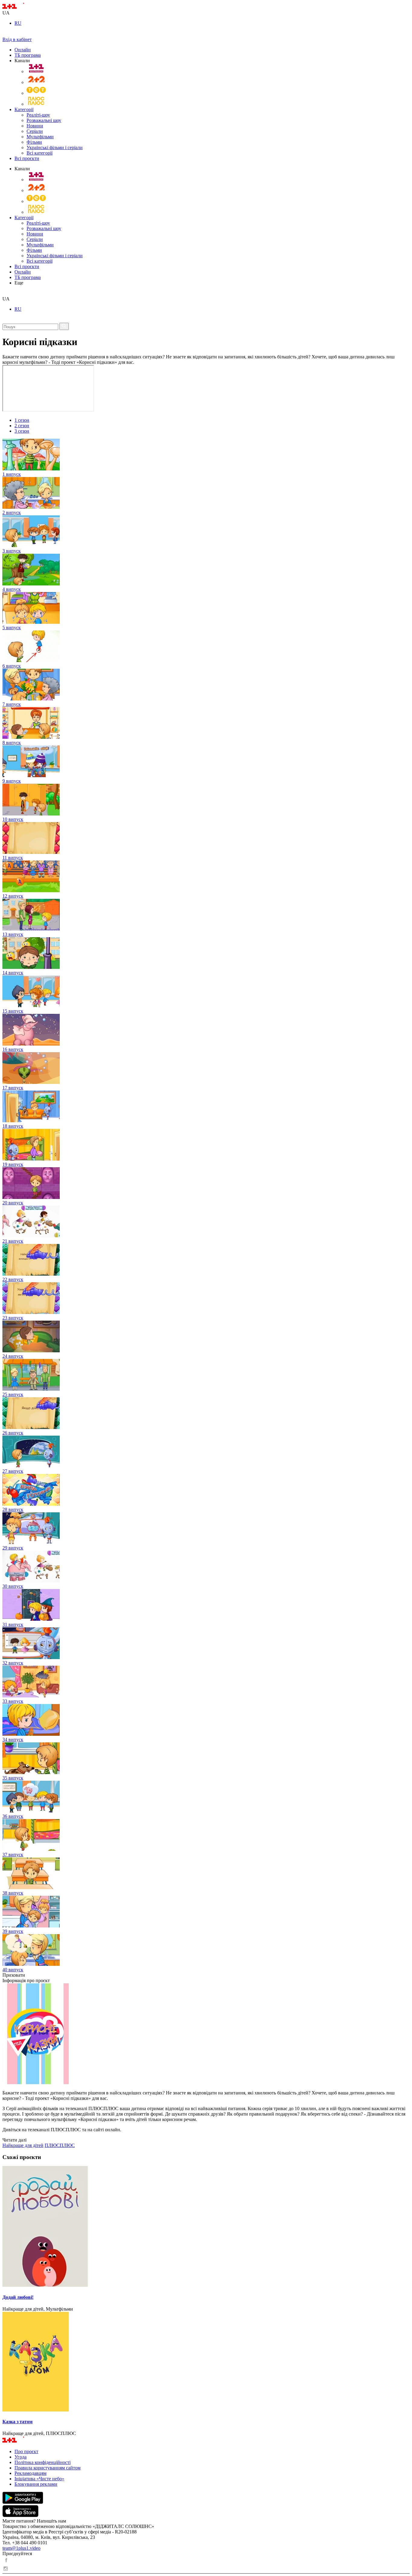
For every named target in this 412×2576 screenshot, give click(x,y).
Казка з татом (17, 2422)
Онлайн (23, 50)
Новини (35, 126)
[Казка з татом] (206, 2362)
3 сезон (22, 431)
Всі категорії (40, 153)
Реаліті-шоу (38, 115)
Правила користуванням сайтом (48, 2468)
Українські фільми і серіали (55, 147)
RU (18, 23)
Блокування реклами (36, 2484)
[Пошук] (64, 326)
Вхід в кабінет (17, 39)
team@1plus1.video (21, 2548)
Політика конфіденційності (43, 2462)
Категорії (24, 109)
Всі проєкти (27, 158)
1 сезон (22, 420)
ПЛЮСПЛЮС (60, 2145)
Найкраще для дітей (23, 2145)
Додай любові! (18, 2297)
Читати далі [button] (14, 2140)
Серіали (35, 131)
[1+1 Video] (21, 7)
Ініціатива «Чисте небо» (39, 2479)
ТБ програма (28, 55)
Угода (21, 2457)
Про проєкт (26, 2451)
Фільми (34, 142)
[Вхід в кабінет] (5, 34)
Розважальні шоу (44, 120)
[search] (5, 293)
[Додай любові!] (206, 2227)
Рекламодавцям (30, 2473)
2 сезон (22, 426)
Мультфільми (40, 137)
